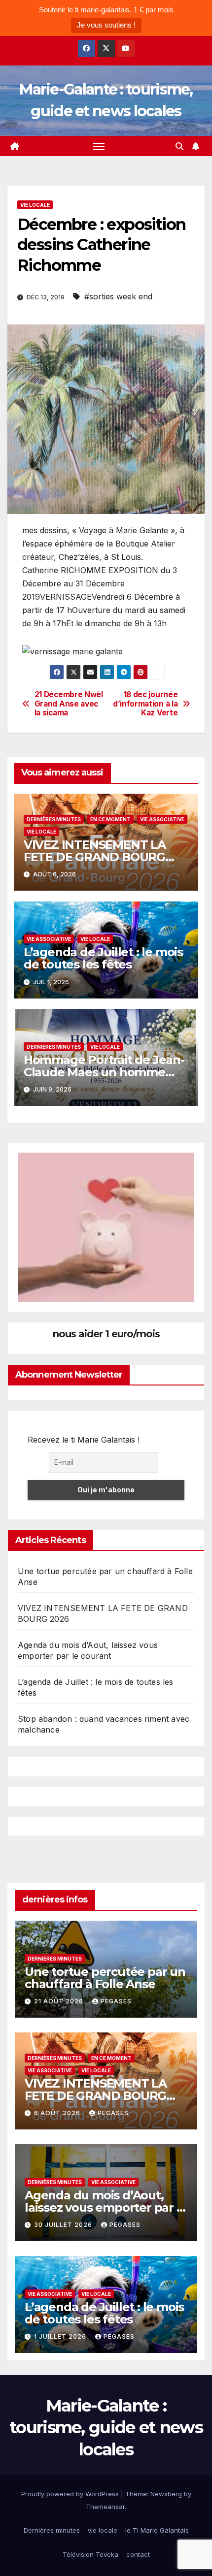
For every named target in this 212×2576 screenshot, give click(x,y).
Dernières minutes (54, 819)
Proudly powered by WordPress (71, 2494)
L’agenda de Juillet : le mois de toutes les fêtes (103, 958)
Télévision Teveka (90, 2554)
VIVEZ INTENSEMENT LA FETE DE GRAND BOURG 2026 (95, 857)
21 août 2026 (60, 2001)
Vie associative (162, 819)
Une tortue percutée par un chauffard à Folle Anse (105, 1978)
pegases (116, 2001)
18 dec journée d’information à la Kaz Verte (145, 704)
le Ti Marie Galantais (157, 2530)
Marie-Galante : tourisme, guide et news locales (106, 2427)
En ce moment (110, 819)
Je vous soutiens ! (106, 25)
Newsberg (166, 2494)
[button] (179, 146)
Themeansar (105, 2507)
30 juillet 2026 (64, 2225)
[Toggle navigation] (99, 146)
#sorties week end (118, 296)
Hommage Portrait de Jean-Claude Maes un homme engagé (104, 1072)
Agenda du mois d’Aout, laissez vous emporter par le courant (106, 2207)
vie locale (35, 205)
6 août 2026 (58, 2113)
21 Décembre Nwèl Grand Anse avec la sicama (69, 704)
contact (138, 2554)
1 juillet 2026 (61, 2336)
